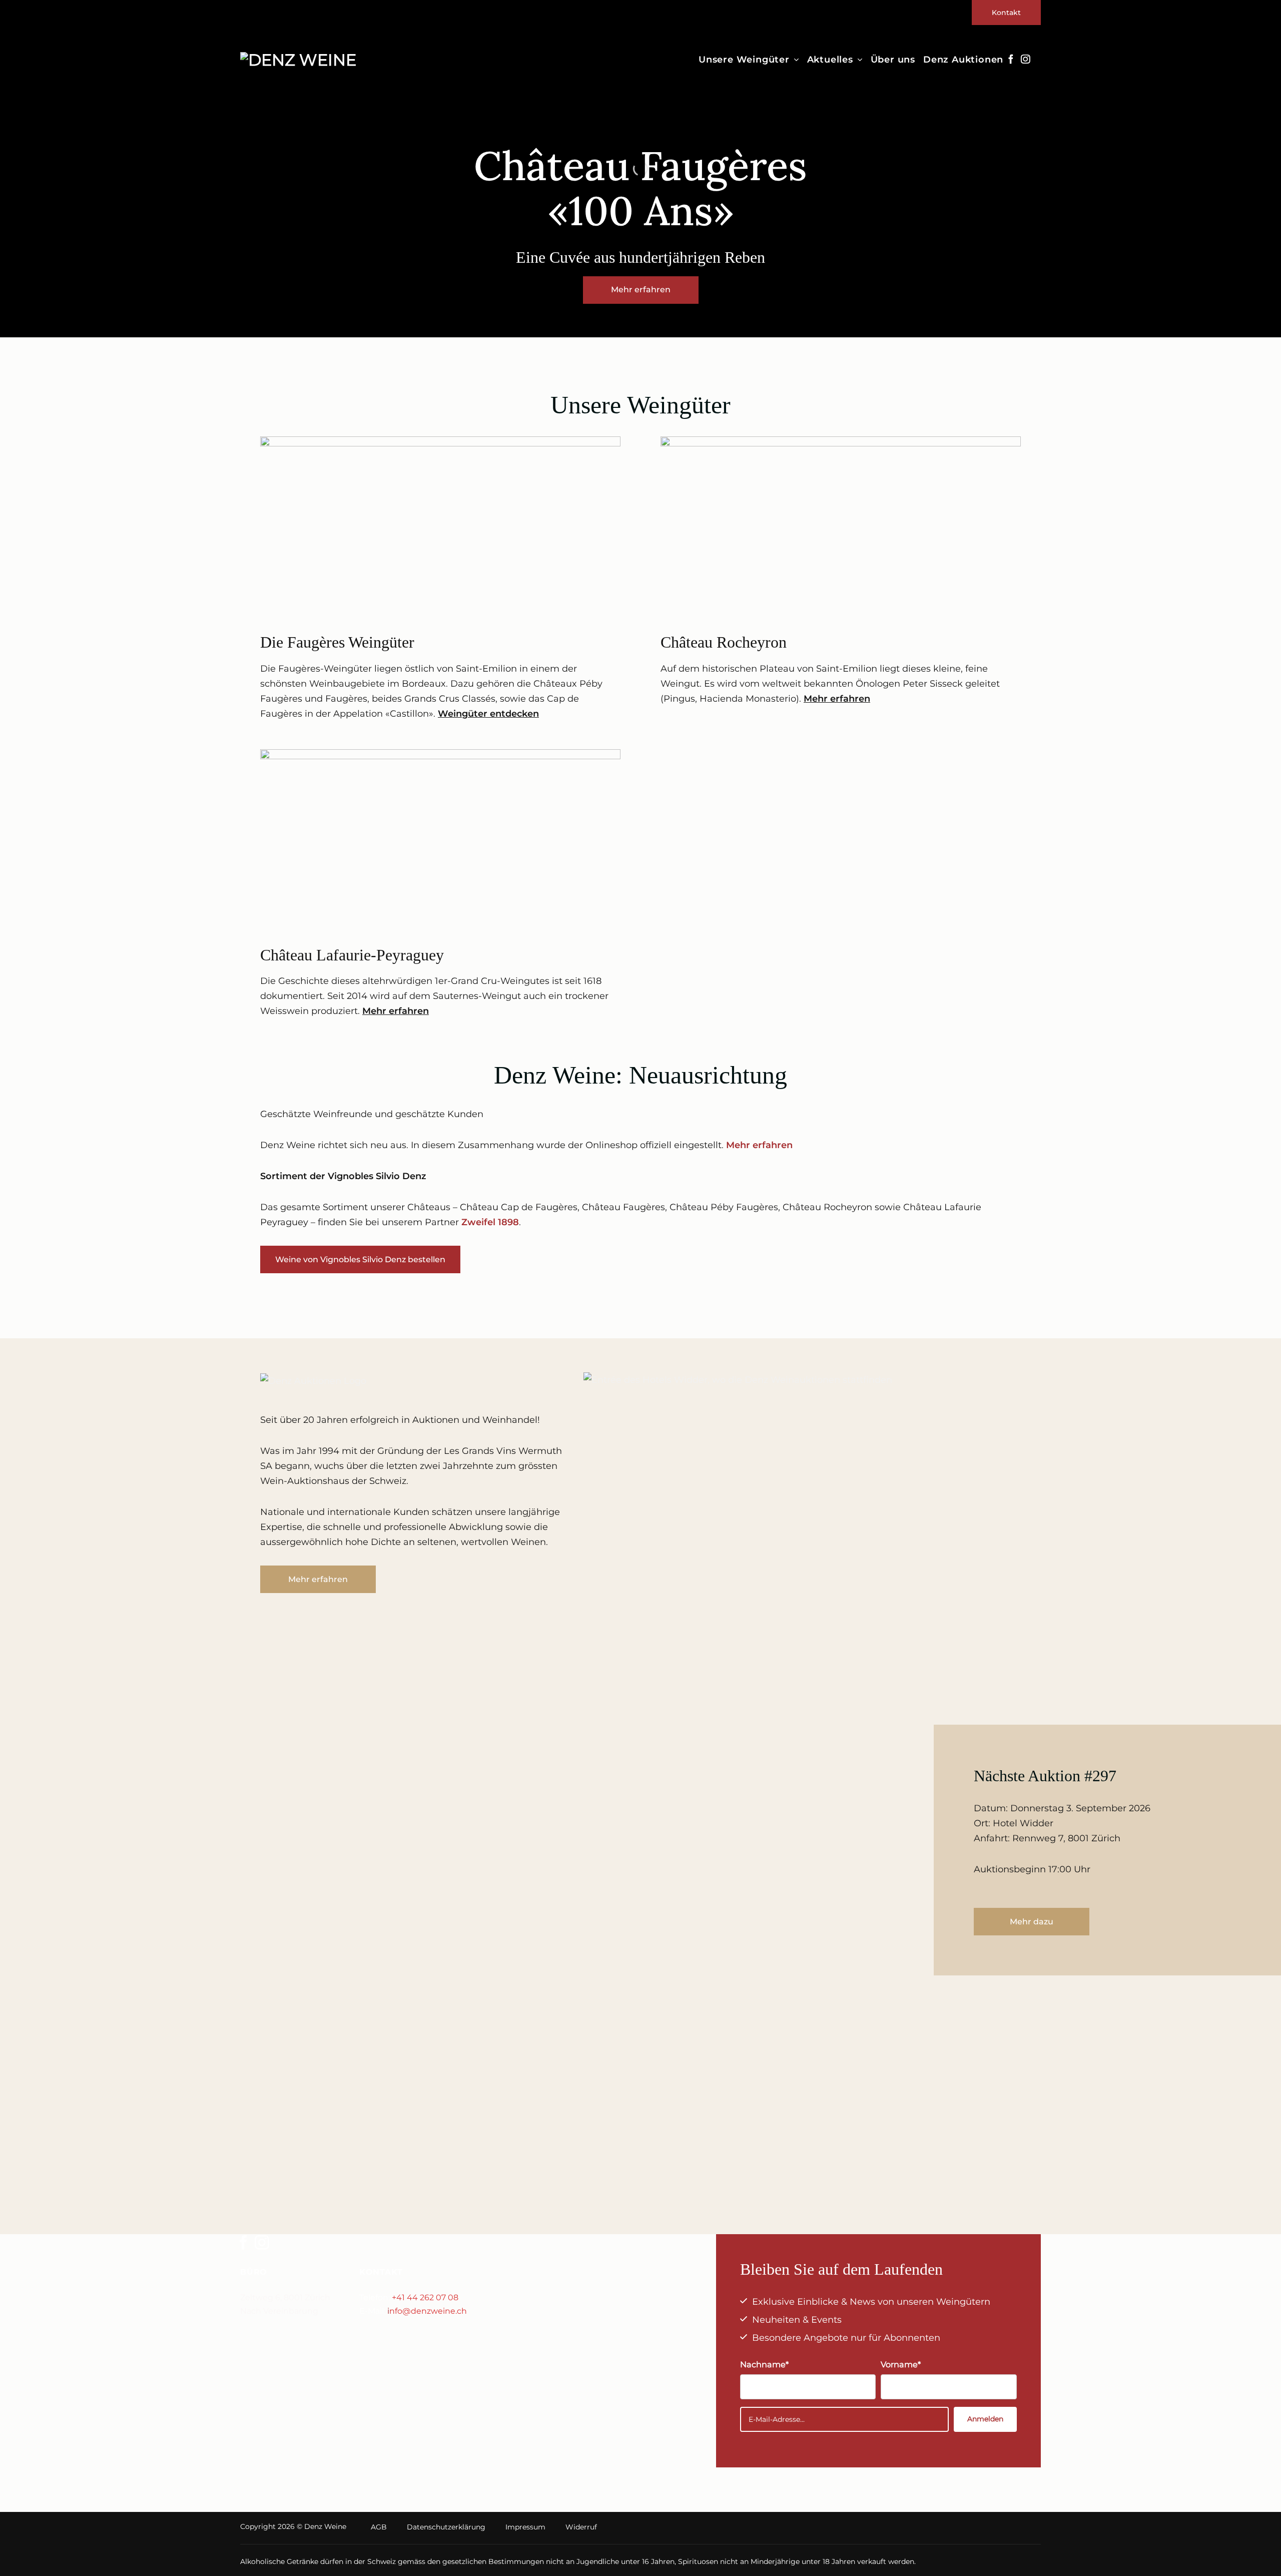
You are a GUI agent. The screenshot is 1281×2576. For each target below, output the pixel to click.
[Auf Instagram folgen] (1025, 60)
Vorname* (901, 2364)
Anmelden (985, 2419)
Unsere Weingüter (744, 60)
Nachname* (764, 2364)
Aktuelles (830, 60)
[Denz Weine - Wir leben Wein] (304, 60)
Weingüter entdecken (488, 714)
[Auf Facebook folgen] (1011, 60)
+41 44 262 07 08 (425, 2297)
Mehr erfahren (837, 699)
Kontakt (1006, 13)
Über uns (893, 60)
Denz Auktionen (963, 60)
